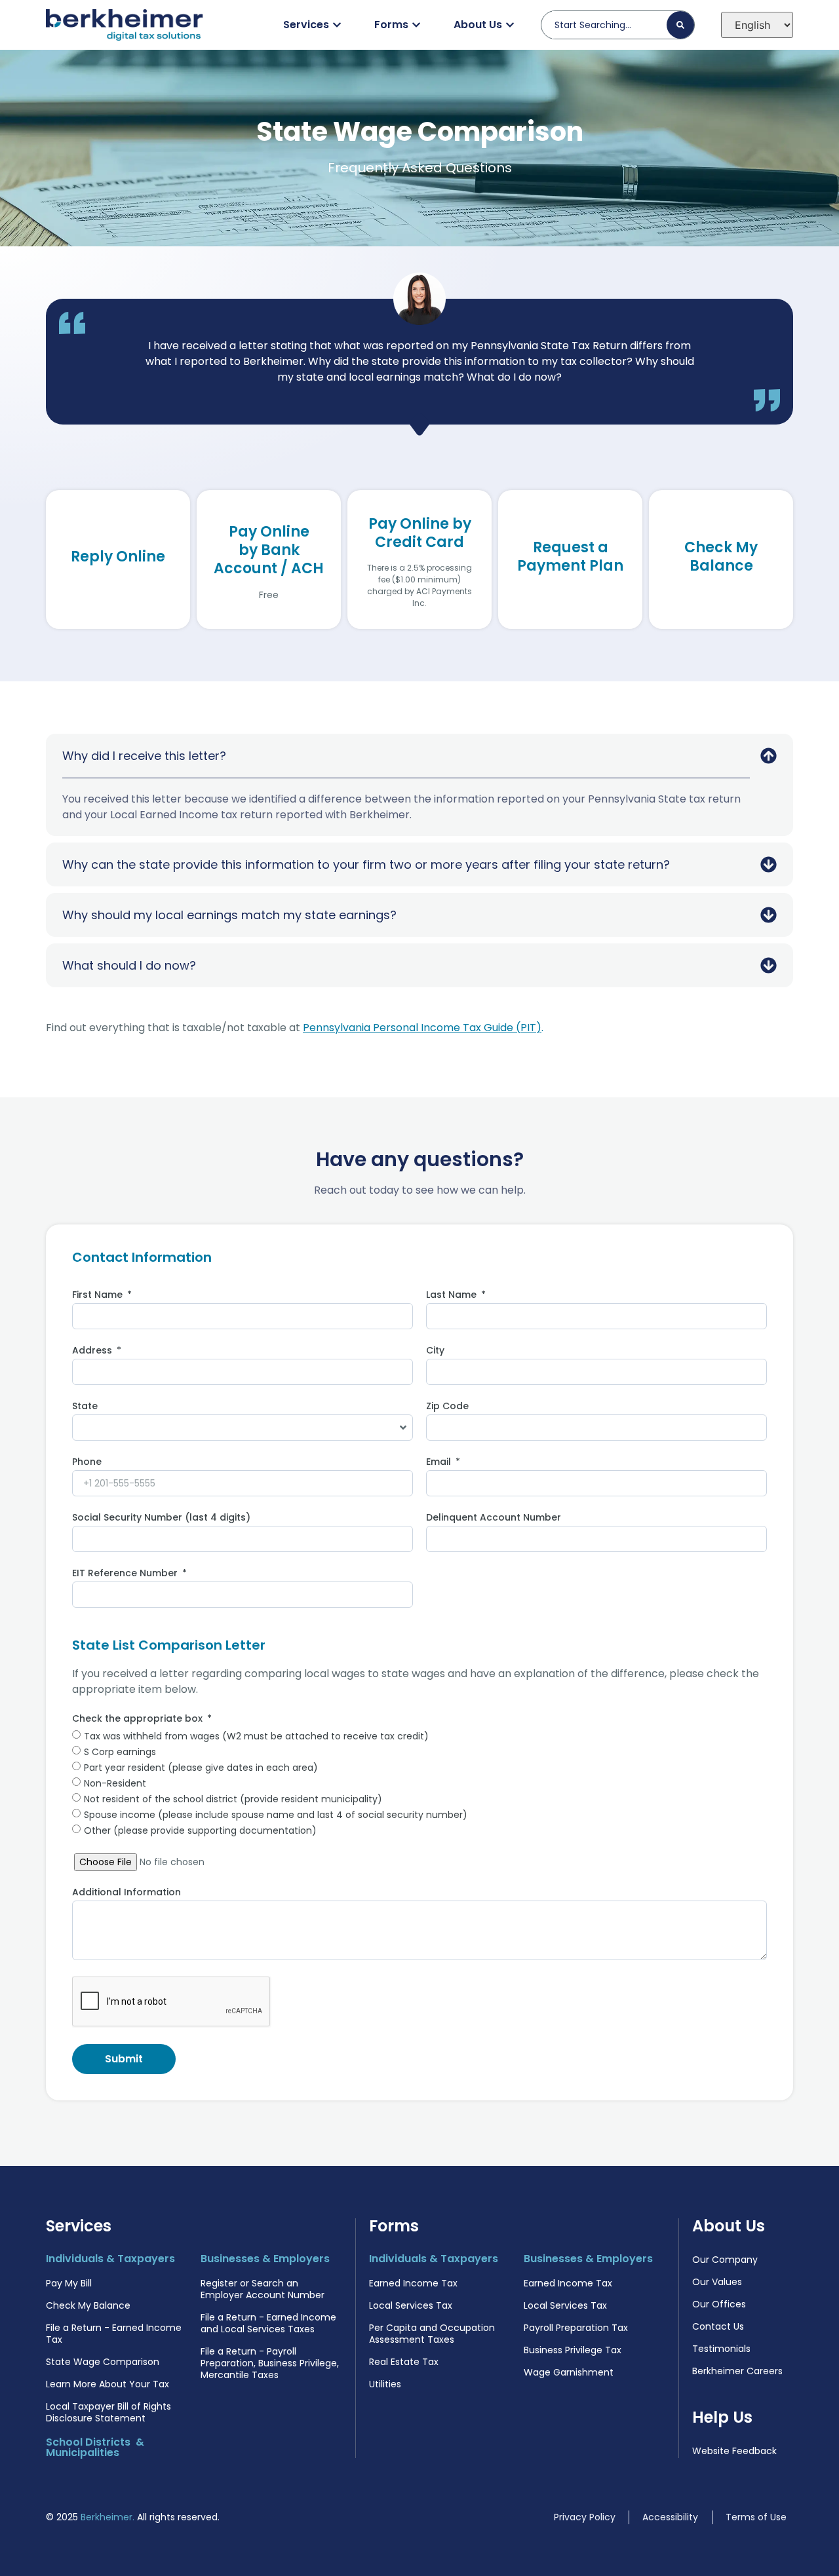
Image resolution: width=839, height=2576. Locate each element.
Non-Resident (115, 1783)
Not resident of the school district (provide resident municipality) (233, 1799)
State (85, 1407)
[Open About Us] (510, 25)
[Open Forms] (416, 25)
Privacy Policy (585, 2517)
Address (93, 1351)
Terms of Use (756, 2517)
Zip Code (447, 1407)
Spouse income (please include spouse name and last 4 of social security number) (276, 1815)
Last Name (453, 1296)
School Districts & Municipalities (95, 2447)
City (435, 1351)
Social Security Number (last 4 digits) (161, 1518)
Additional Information (127, 1893)
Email (440, 1463)
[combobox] (609, 25)
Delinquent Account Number (494, 1518)
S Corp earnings (120, 1752)
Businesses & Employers (265, 2259)
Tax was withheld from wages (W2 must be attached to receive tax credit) (256, 1736)
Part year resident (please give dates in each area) (201, 1768)
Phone (87, 1463)
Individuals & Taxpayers (110, 2259)
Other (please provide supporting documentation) (200, 1830)
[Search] (680, 25)
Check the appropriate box (139, 1719)
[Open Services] (337, 25)
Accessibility (670, 2517)
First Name (99, 1296)
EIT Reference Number (126, 1574)
